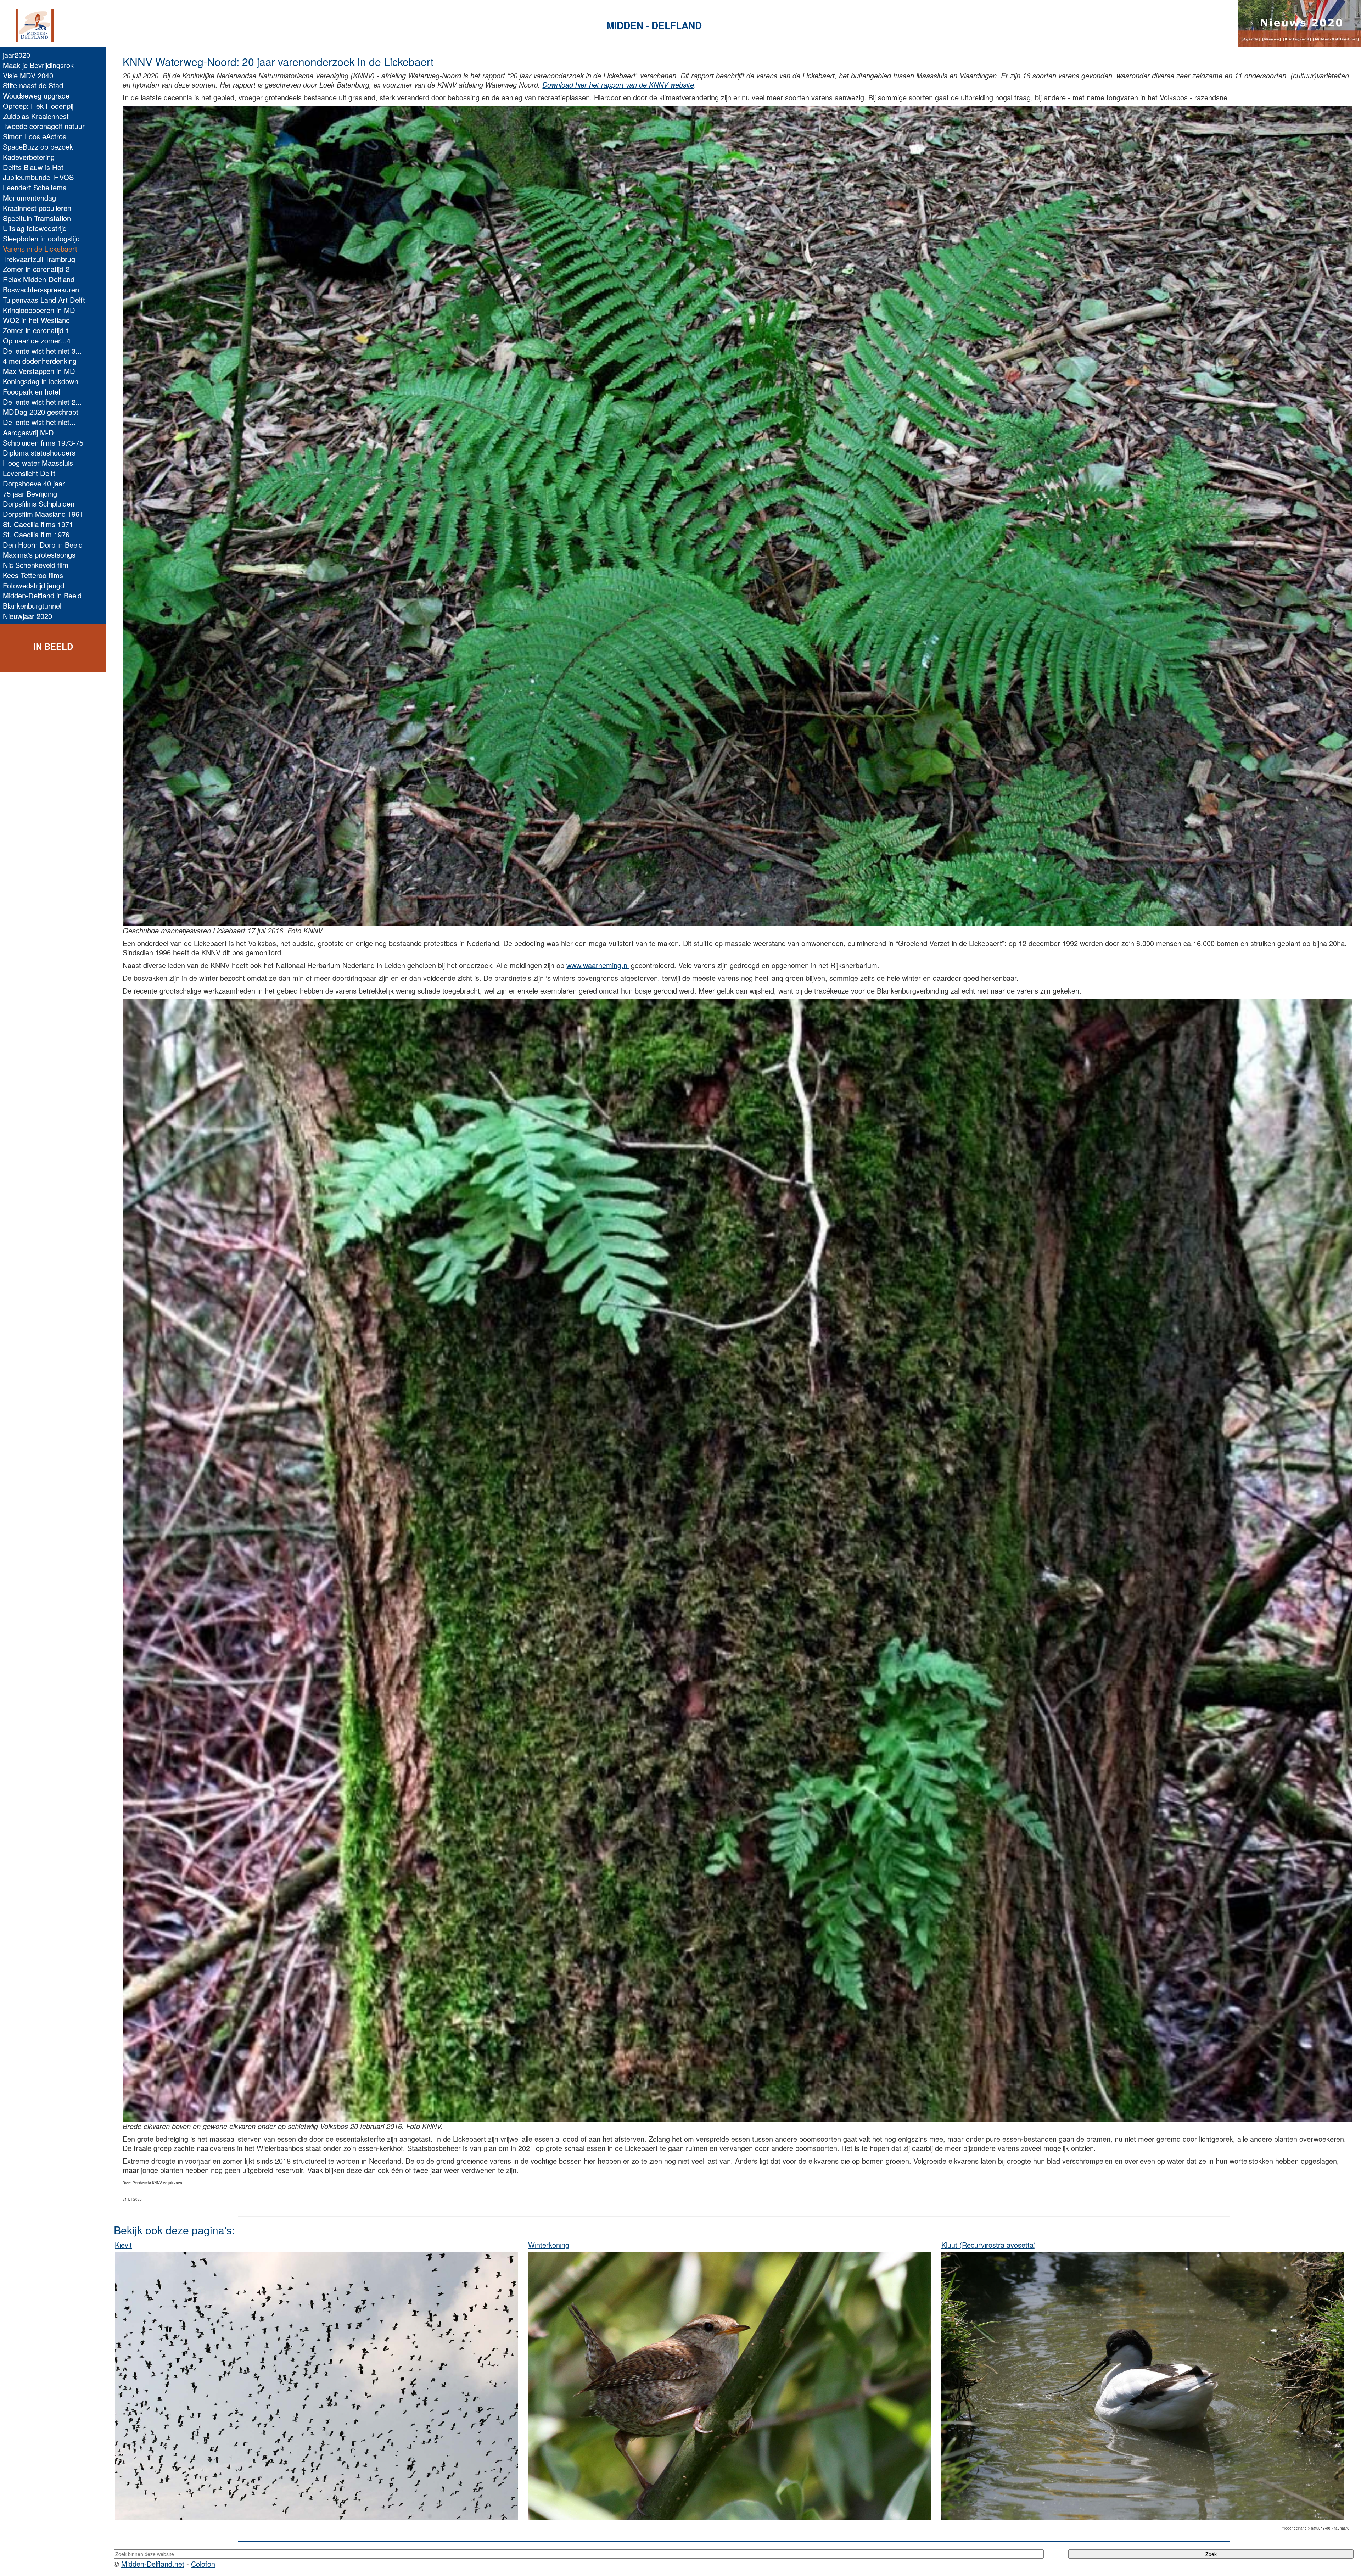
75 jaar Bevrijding (30, 494)
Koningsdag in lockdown (41, 381)
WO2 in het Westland (36, 320)
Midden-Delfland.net (153, 2564)
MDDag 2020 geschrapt (41, 412)
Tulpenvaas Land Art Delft (44, 300)
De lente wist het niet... (39, 422)
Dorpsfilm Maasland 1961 (43, 514)
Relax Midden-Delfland (39, 279)
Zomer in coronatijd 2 (36, 269)
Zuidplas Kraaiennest (36, 116)
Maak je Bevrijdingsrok (38, 65)
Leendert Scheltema (35, 187)
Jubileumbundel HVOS (38, 177)
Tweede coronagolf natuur (44, 126)
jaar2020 (16, 55)
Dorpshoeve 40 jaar (34, 483)
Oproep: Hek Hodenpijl (39, 106)
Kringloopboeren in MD (39, 310)
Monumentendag (29, 198)
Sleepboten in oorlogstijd (41, 238)
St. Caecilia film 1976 (36, 534)
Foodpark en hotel (31, 392)
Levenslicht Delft (29, 473)
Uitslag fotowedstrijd (35, 228)
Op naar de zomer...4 (37, 340)
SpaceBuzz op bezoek (38, 147)
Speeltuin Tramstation (37, 218)
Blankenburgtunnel (32, 606)
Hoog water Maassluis (38, 463)
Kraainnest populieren (37, 208)
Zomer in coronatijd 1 (36, 330)
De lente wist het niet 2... (42, 402)
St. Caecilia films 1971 (38, 524)
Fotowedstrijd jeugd (33, 585)
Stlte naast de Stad (33, 85)
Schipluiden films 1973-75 (43, 443)
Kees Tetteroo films (33, 575)
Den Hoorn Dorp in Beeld (43, 545)
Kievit (123, 2245)
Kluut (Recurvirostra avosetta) (989, 2245)
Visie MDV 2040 (28, 75)
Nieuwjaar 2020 (27, 616)
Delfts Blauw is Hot (33, 167)
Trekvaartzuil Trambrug (39, 259)
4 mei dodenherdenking (40, 361)
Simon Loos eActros (35, 136)
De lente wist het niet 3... (42, 351)
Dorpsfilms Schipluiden (39, 504)
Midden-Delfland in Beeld (42, 595)
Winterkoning (549, 2245)
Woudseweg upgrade (36, 96)
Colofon (203, 2564)
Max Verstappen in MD (39, 371)
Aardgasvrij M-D (28, 432)
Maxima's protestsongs (39, 555)
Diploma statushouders (39, 452)
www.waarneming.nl (598, 965)
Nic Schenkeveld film (36, 565)
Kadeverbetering (29, 157)
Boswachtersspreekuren (41, 289)
